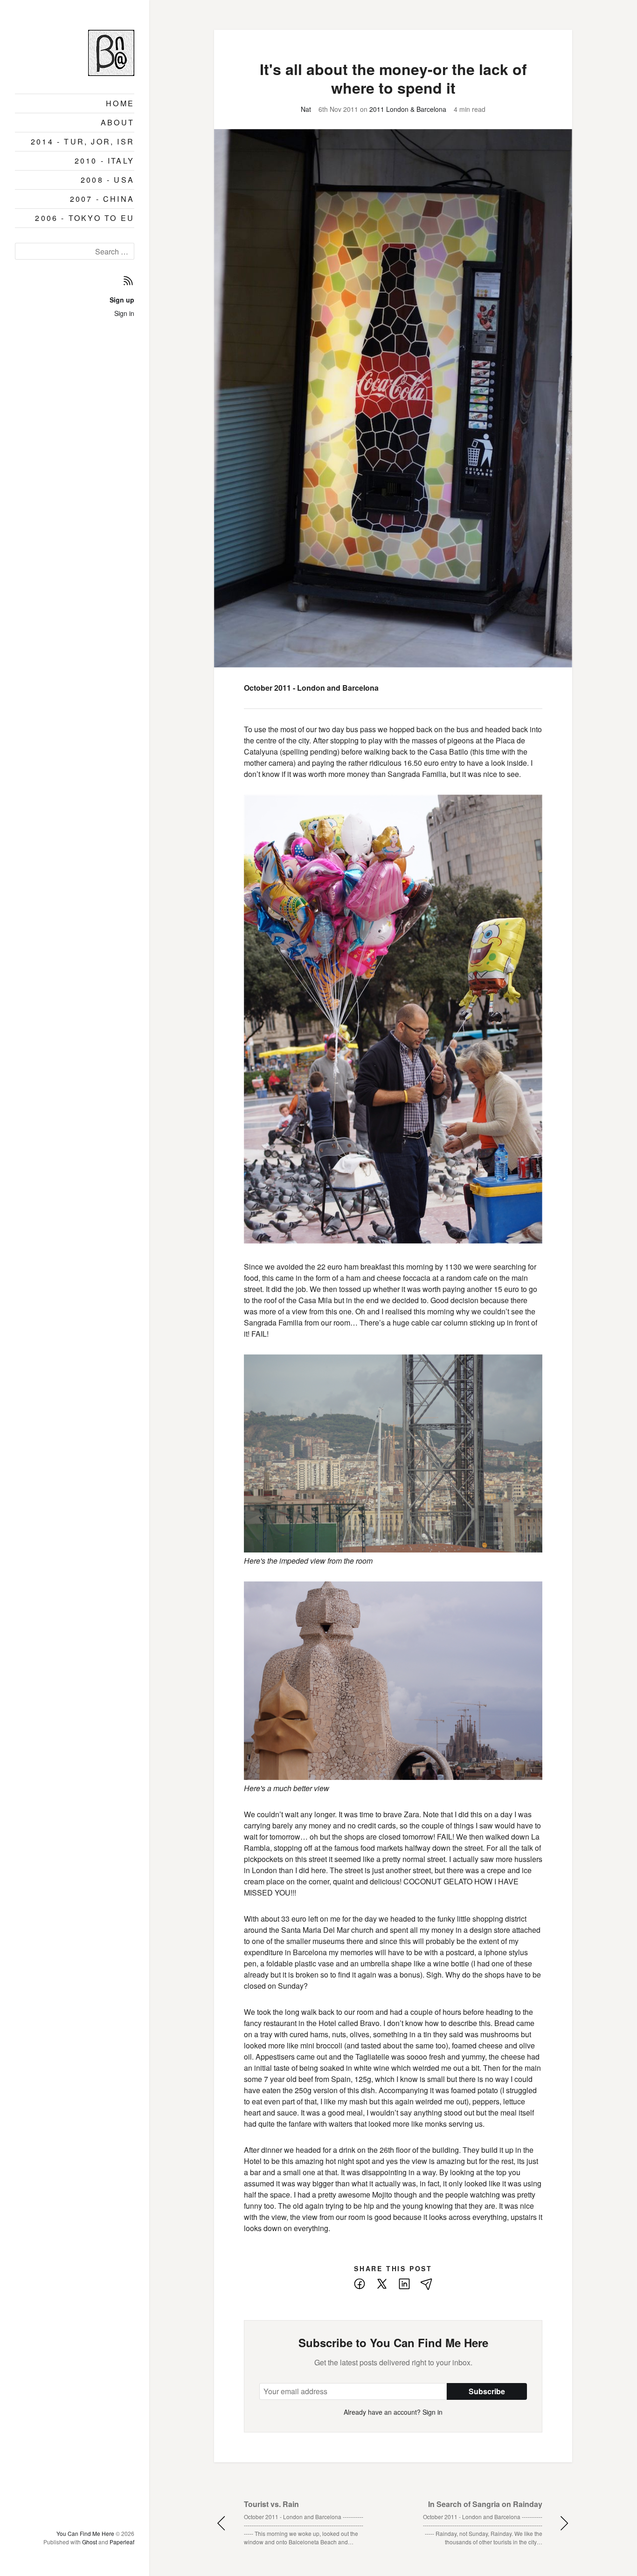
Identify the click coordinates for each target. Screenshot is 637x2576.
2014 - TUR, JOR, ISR (83, 141)
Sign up (122, 300)
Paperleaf (122, 2542)
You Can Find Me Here (85, 2533)
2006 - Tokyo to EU (85, 218)
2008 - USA (107, 180)
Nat (306, 109)
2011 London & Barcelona (408, 109)
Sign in (124, 313)
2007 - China (102, 199)
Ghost (90, 2542)
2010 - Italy (104, 161)
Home (120, 103)
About (118, 122)
